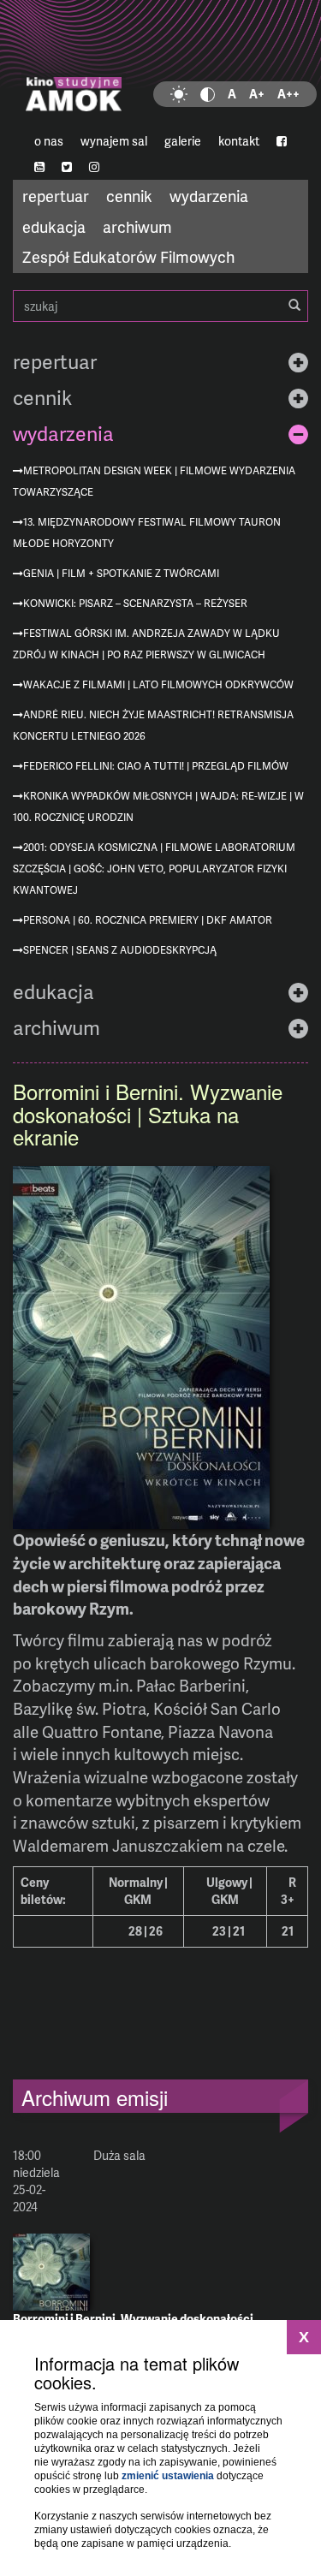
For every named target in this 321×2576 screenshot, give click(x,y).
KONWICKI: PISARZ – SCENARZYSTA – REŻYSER (135, 603)
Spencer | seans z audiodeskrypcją (120, 950)
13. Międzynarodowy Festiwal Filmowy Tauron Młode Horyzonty (147, 532)
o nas (49, 141)
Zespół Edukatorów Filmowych (128, 256)
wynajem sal (114, 141)
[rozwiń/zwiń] (298, 362)
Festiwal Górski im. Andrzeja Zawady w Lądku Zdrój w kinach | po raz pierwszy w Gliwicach (146, 644)
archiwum (137, 226)
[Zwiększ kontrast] (208, 94)
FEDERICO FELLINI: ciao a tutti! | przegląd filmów (156, 766)
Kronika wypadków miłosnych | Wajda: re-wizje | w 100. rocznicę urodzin (158, 806)
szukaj (160, 306)
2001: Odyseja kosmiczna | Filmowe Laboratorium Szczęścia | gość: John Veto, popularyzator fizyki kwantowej (154, 869)
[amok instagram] (94, 167)
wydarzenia (209, 196)
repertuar (56, 196)
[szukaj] (294, 306)
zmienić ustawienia (168, 2476)
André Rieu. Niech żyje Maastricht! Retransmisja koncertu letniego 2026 (153, 725)
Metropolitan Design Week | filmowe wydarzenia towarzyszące (154, 481)
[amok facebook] (282, 141)
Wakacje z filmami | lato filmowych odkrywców (158, 684)
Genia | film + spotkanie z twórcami (121, 573)
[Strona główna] (160, 64)
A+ (257, 94)
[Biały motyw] (179, 94)
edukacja (54, 226)
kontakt (239, 141)
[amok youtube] (39, 167)
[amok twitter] (67, 167)
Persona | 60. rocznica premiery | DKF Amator (148, 920)
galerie (183, 141)
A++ (288, 94)
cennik (129, 196)
